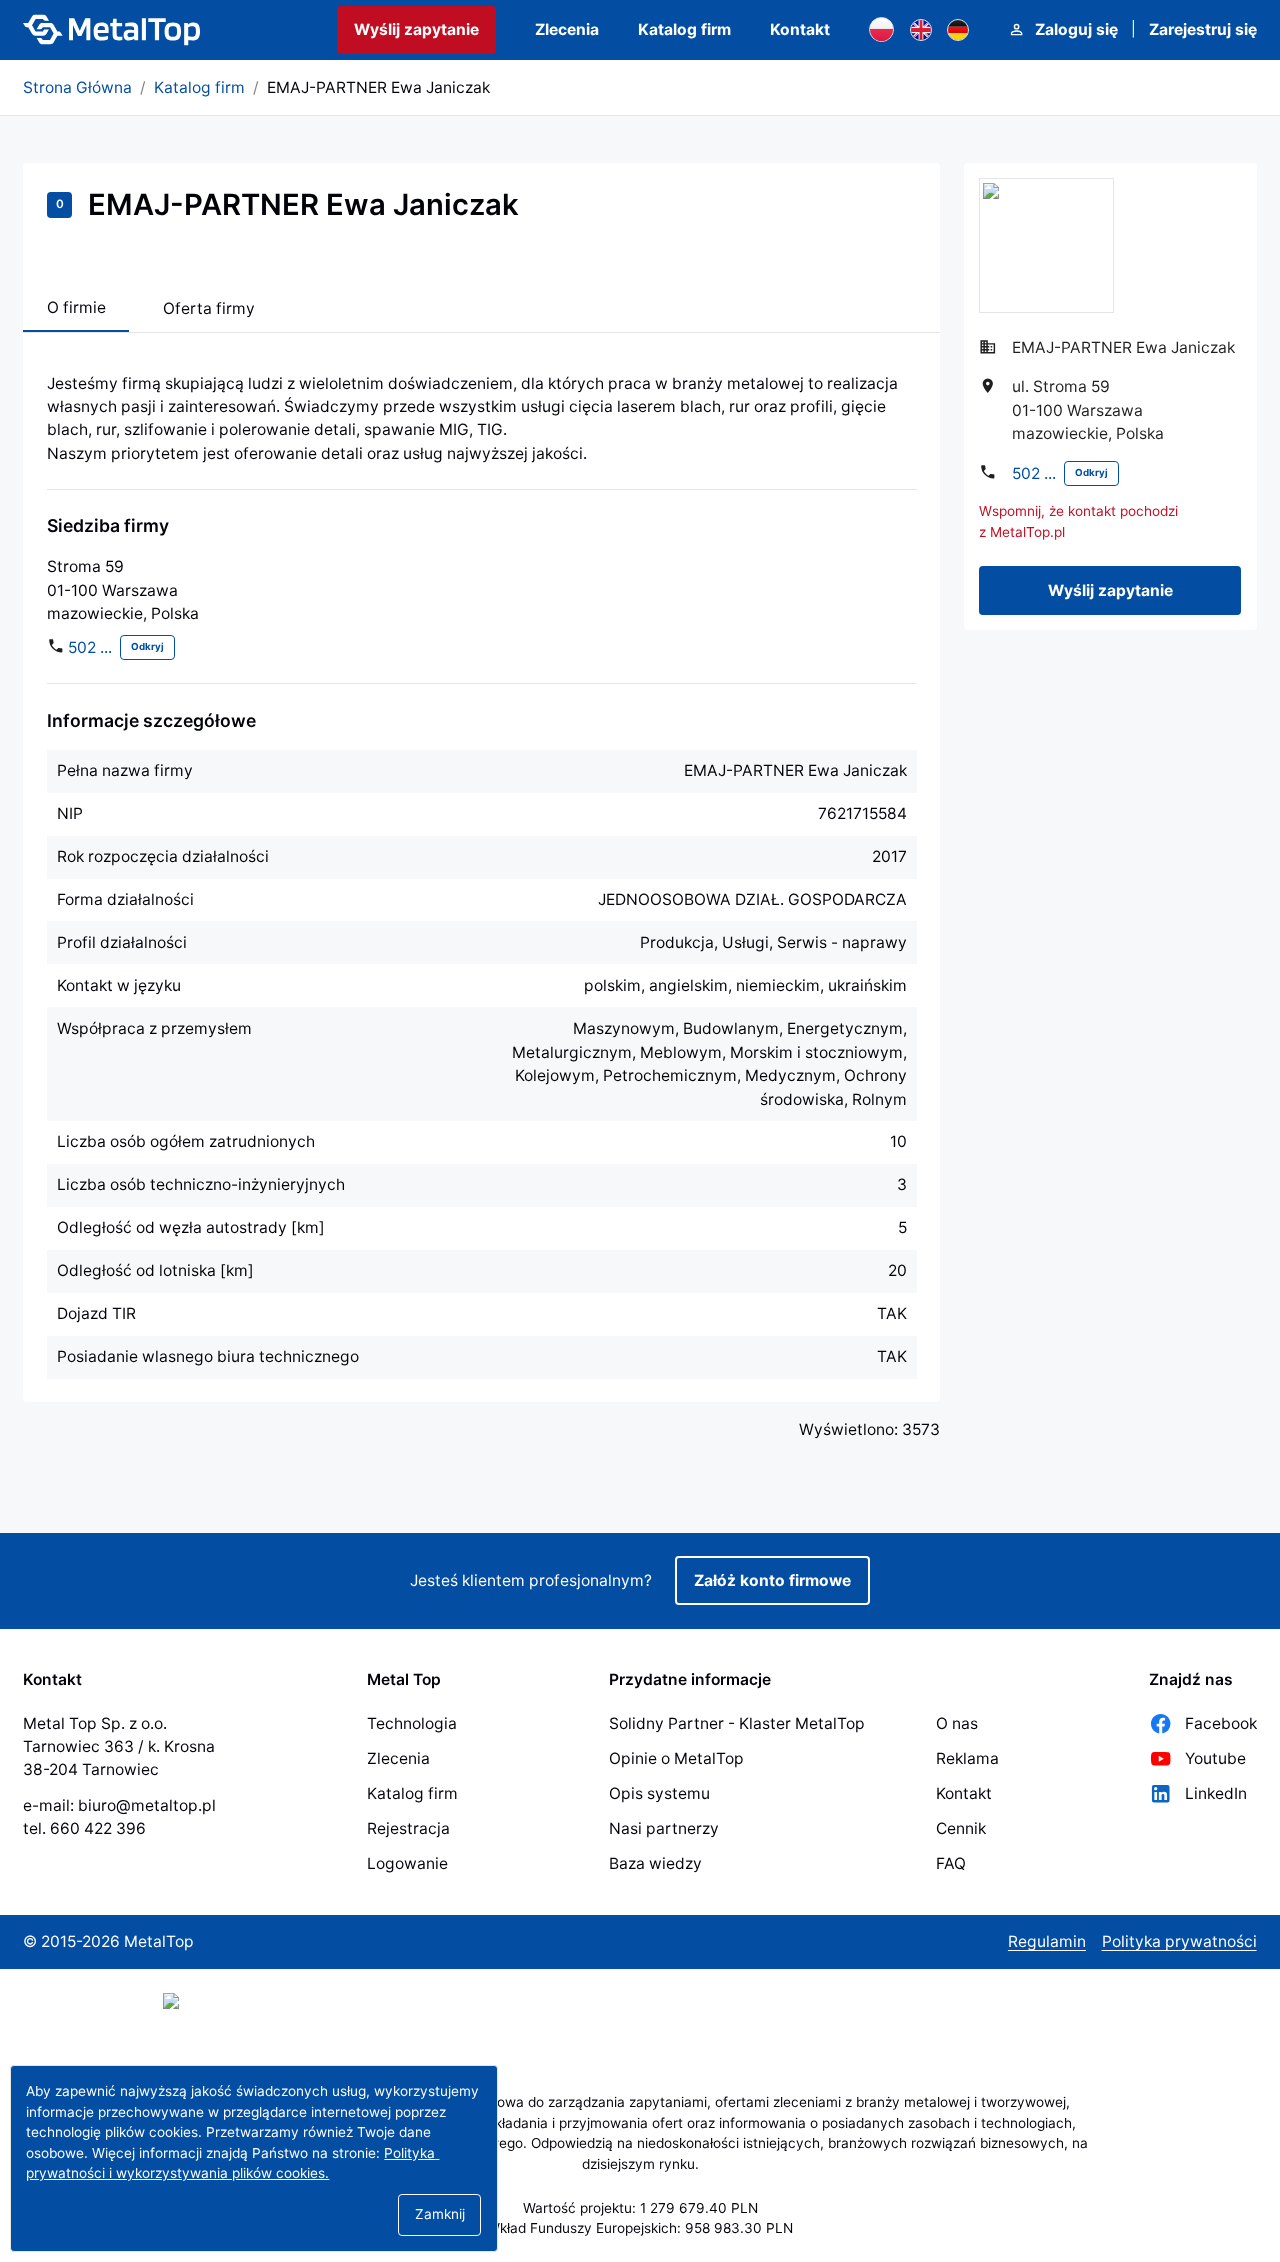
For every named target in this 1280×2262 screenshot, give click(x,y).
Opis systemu (659, 1793)
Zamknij (440, 2214)
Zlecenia (567, 29)
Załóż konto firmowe (772, 1580)
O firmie (76, 307)
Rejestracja (408, 1828)
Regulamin (1047, 1941)
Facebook (1221, 1723)
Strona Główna (77, 87)
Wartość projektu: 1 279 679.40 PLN (640, 2208)
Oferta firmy (209, 308)
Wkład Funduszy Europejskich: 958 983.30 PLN (640, 2228)
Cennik (961, 1828)
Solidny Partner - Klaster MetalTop (737, 1723)
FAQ (951, 1863)
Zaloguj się (1076, 29)
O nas (957, 1723)
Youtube (1215, 1758)
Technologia (412, 1723)
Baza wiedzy (655, 1863)
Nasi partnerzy (664, 1828)
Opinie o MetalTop (676, 1758)
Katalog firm (684, 29)
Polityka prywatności (1179, 1941)
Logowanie (407, 1863)
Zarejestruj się (1203, 29)
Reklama (967, 1758)
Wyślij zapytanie (416, 29)
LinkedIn (1216, 1793)
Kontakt (800, 29)
